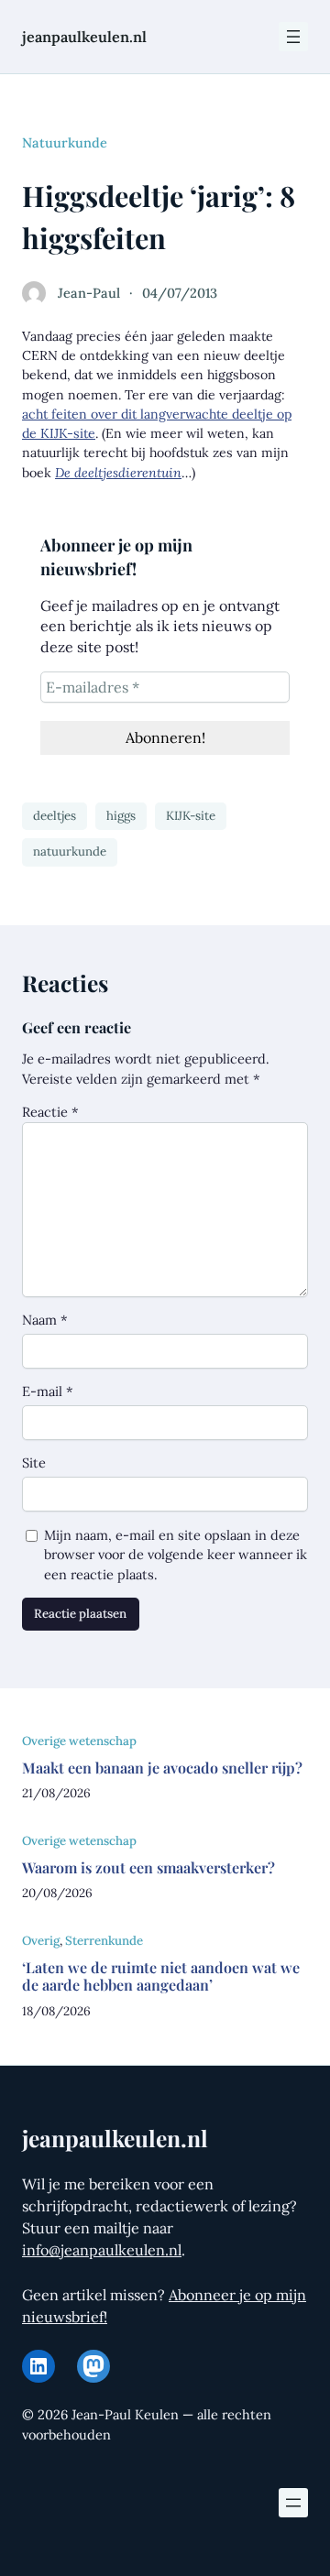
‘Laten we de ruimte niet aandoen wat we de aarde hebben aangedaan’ (161, 1976)
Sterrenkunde (104, 1941)
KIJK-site (191, 816)
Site (34, 1463)
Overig (41, 1941)
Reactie (50, 1112)
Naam (45, 1320)
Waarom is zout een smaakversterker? (148, 1867)
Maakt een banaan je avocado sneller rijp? (162, 1768)
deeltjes (55, 816)
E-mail (48, 1391)
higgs (121, 816)
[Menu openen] (293, 37)
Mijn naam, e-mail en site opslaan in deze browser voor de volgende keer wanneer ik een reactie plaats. (176, 1555)
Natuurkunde (65, 142)
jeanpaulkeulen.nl (84, 37)
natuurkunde (70, 851)
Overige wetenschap (79, 1741)
